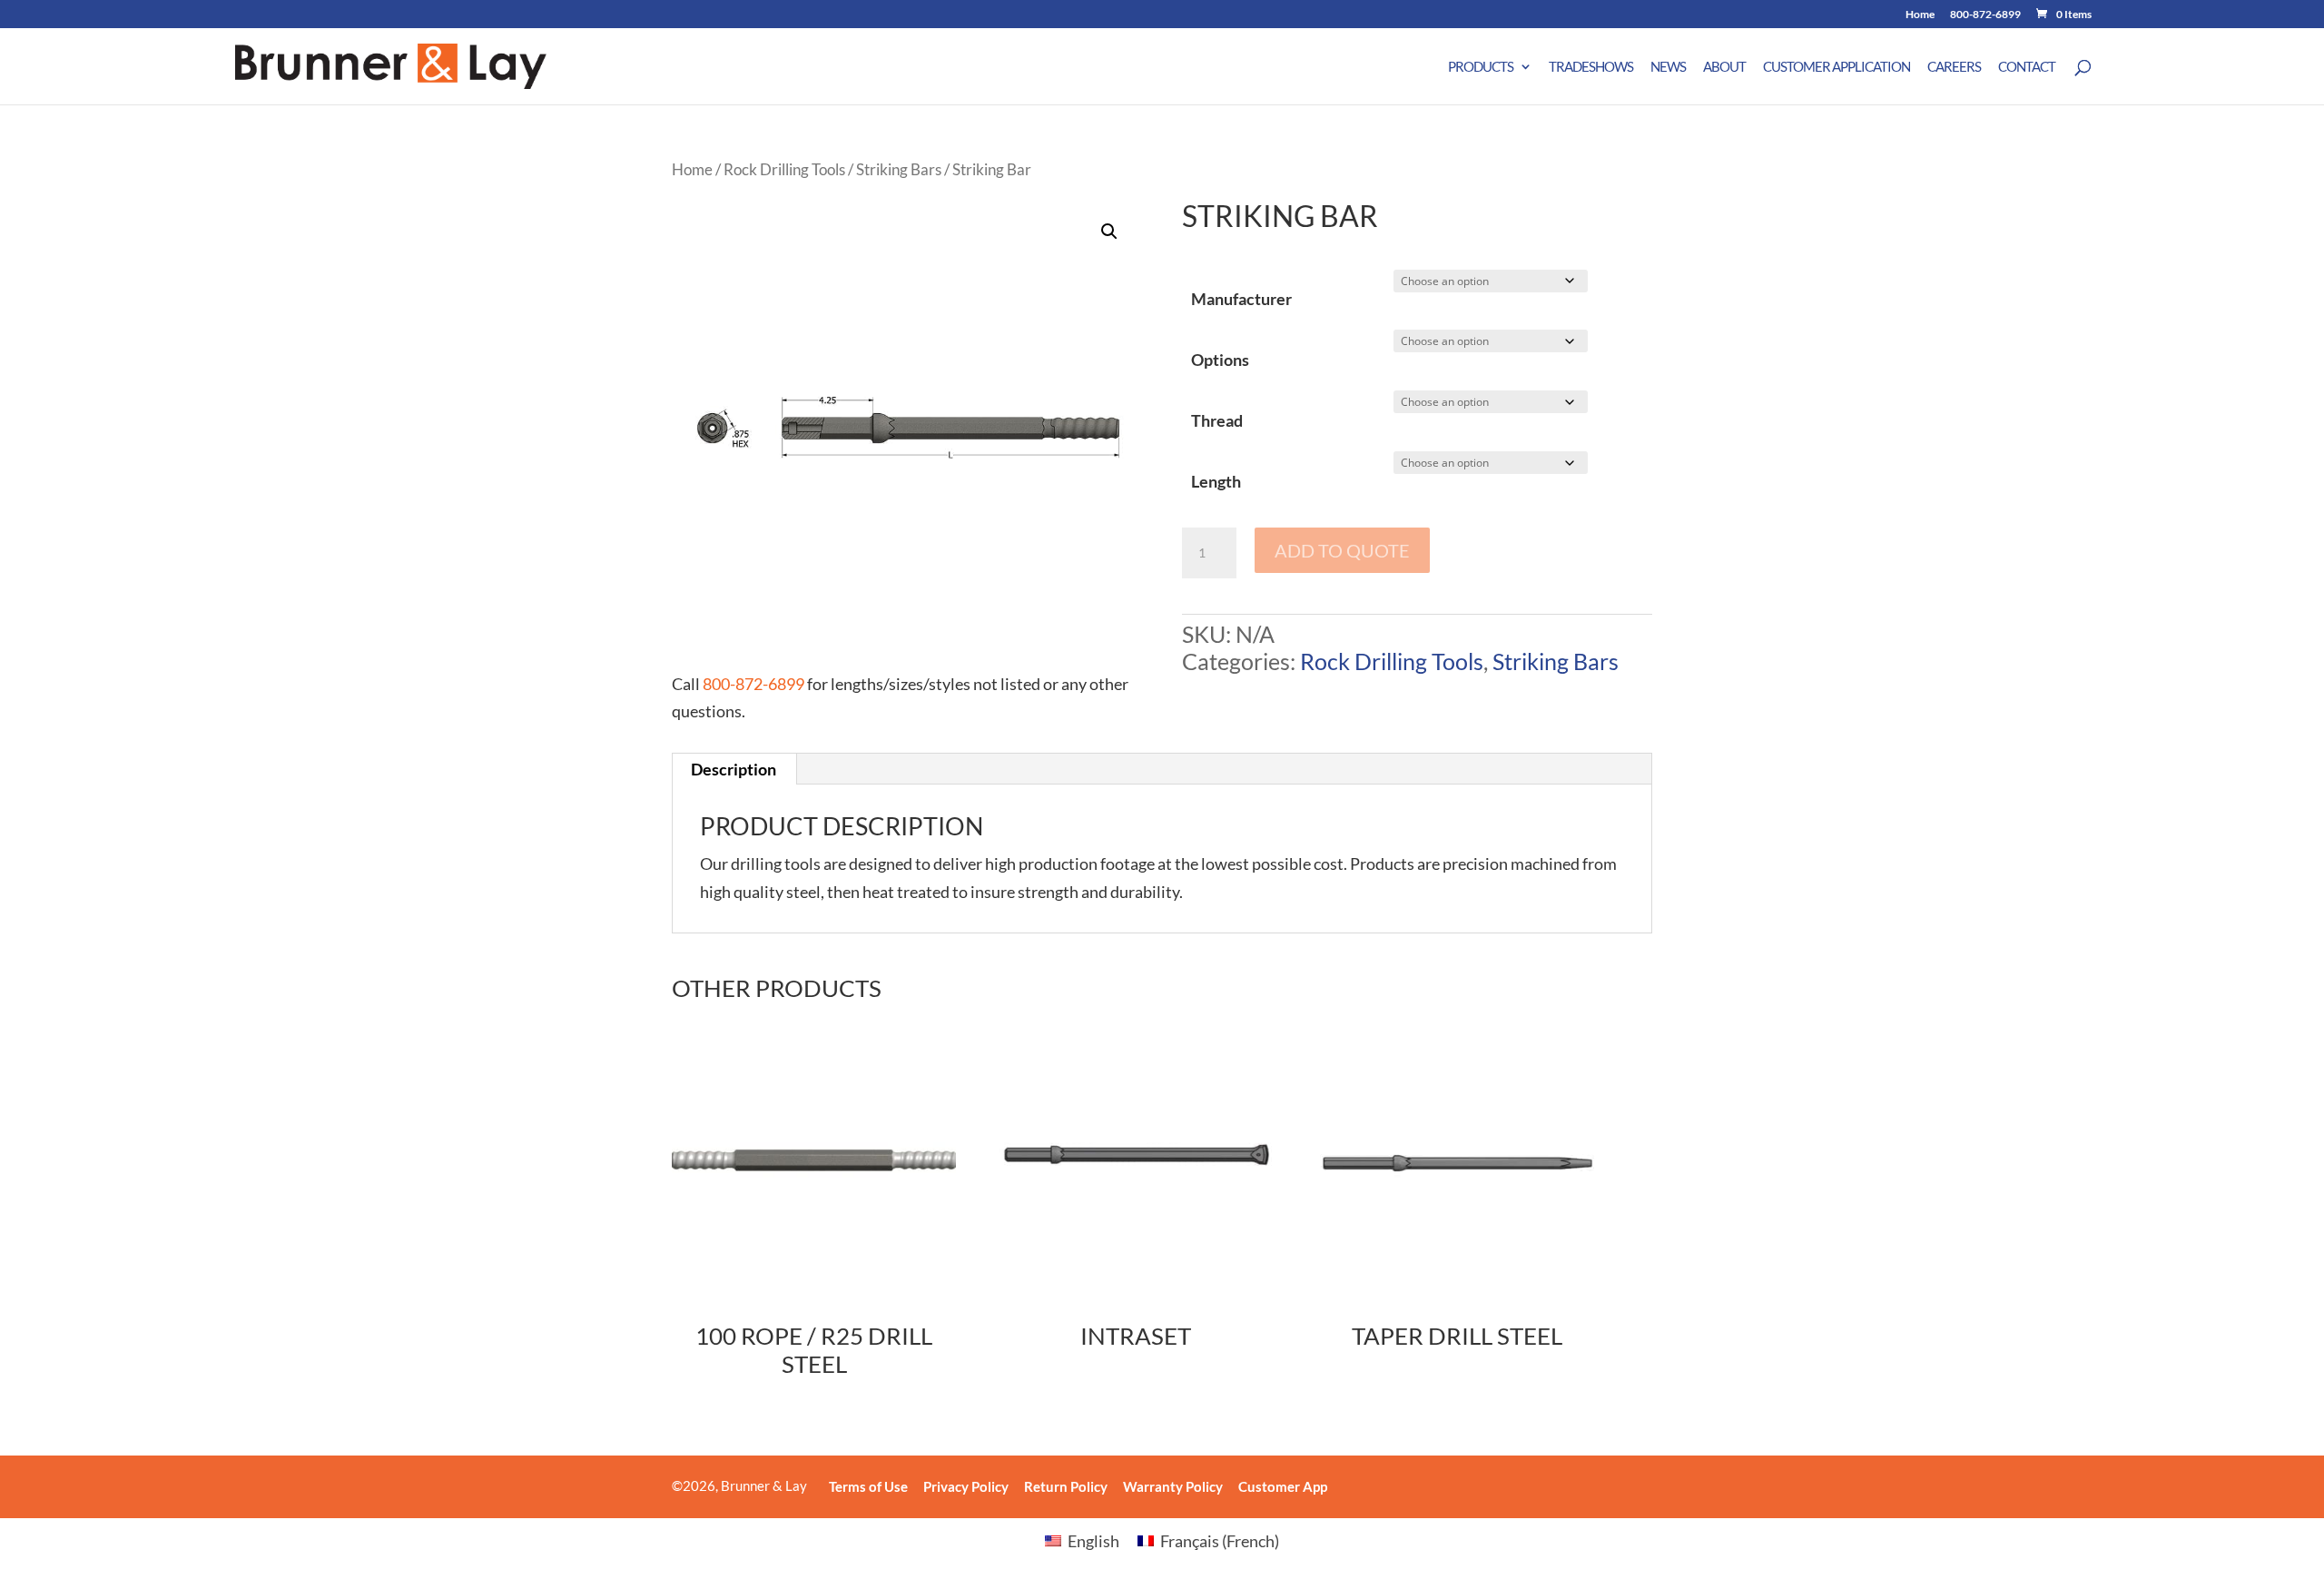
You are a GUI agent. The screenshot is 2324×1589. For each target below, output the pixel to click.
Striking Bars (899, 170)
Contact (2027, 67)
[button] (1109, 232)
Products (1481, 67)
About (1724, 67)
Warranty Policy (1173, 1486)
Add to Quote (1342, 550)
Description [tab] (734, 769)
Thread (1217, 420)
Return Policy (1066, 1486)
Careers (1954, 67)
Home (1920, 15)
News (1668, 67)
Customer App (1283, 1486)
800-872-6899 (1985, 15)
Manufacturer (1241, 299)
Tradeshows (1591, 67)
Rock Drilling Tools (784, 170)
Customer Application (1837, 67)
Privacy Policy (966, 1486)
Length (1216, 481)
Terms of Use (868, 1486)
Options (1220, 360)
